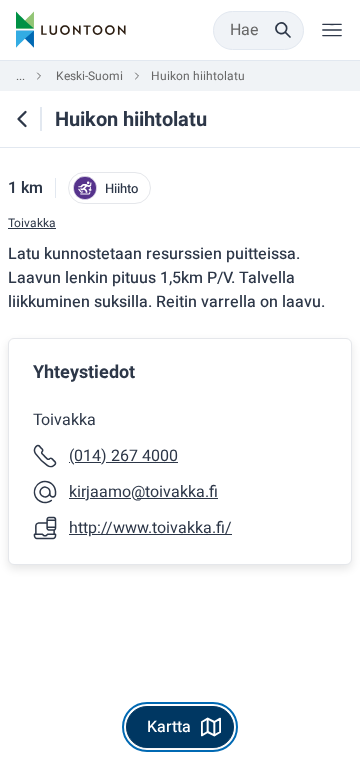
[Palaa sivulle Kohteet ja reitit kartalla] (22, 119)
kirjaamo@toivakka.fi (143, 492)
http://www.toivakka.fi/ (150, 528)
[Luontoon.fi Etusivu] (71, 30)
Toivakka (32, 223)
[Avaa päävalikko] (332, 30)
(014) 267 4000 (123, 456)
